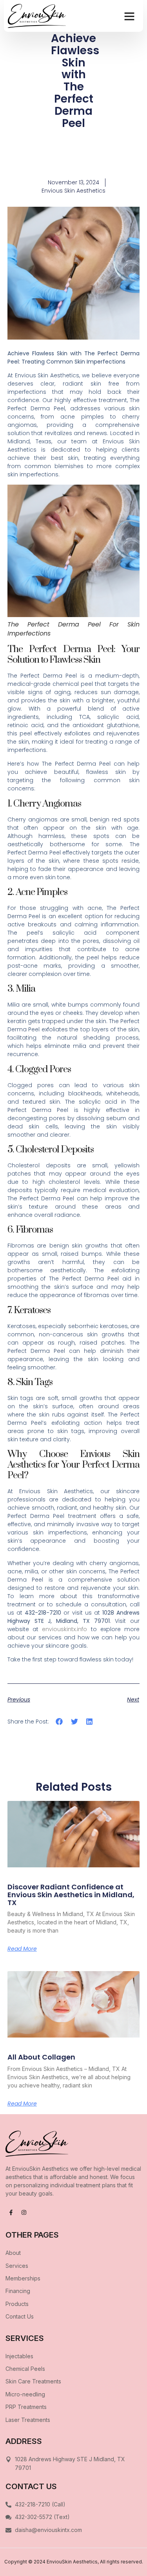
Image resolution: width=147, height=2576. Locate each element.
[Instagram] (24, 2212)
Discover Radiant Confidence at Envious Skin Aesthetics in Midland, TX (71, 1895)
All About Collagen (41, 2057)
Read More (22, 1949)
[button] (129, 16)
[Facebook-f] (11, 2212)
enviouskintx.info (64, 1629)
